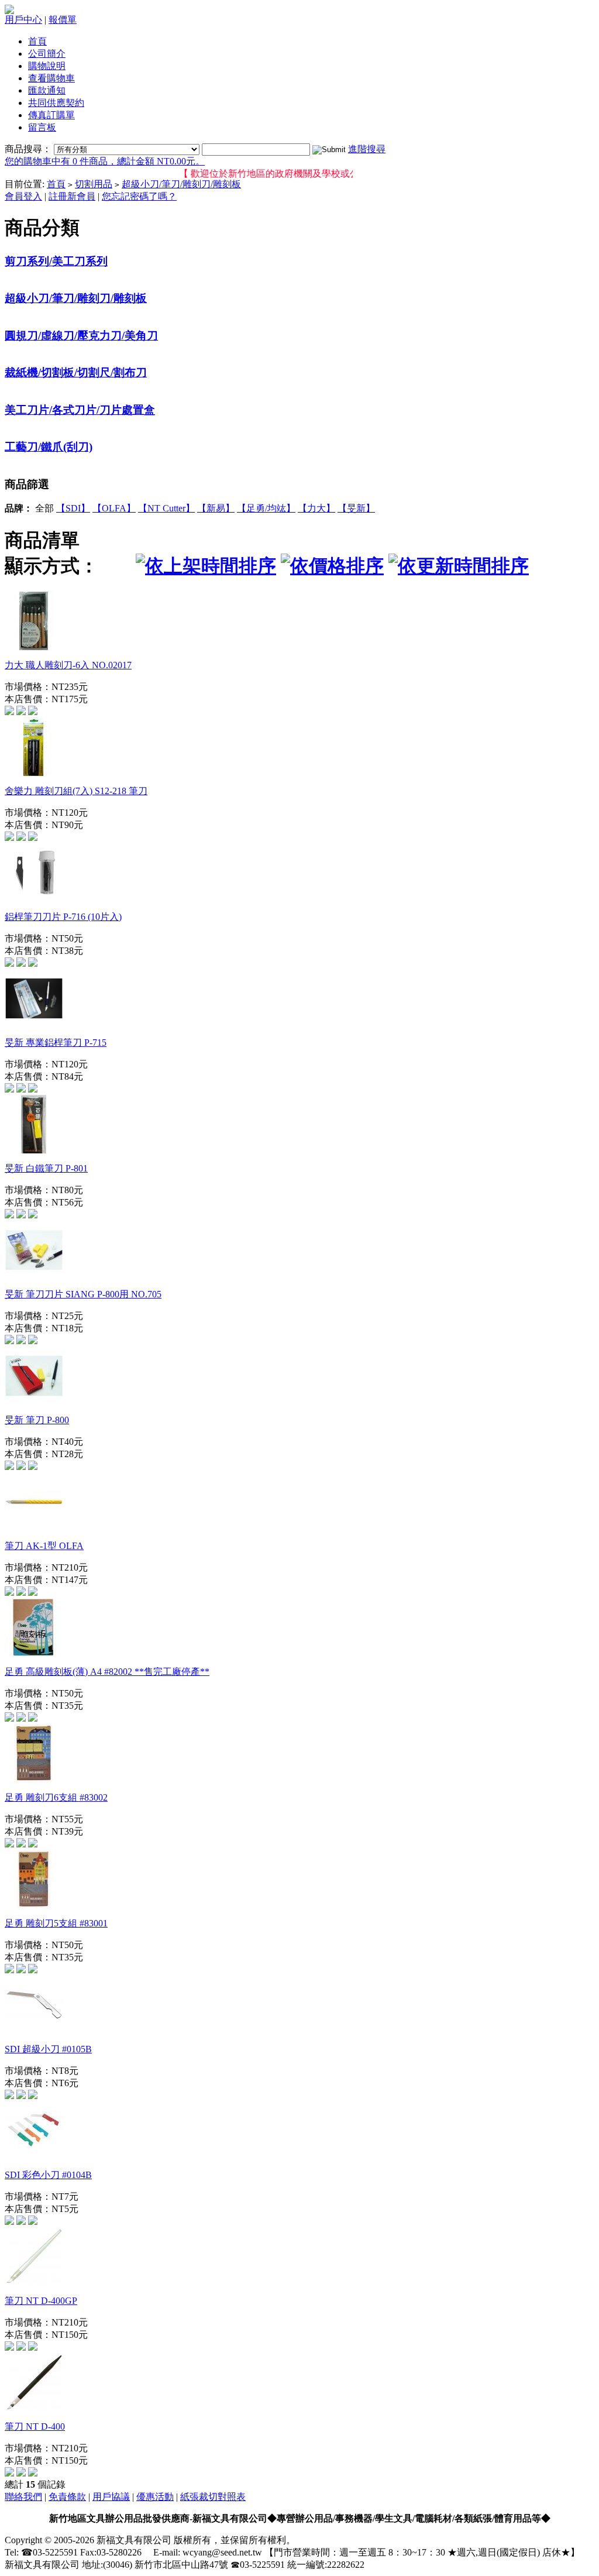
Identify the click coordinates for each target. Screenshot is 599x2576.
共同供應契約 (56, 103)
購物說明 (47, 66)
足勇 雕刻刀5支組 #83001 (56, 1923)
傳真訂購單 (51, 115)
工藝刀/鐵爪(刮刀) (49, 447)
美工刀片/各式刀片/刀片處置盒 (80, 410)
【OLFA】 (114, 508)
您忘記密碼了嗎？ (139, 196)
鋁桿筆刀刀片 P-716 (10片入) (63, 917)
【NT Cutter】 (166, 508)
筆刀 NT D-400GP (41, 2301)
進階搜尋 (367, 149)
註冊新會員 (72, 196)
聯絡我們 (23, 2497)
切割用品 (94, 184)
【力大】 (316, 508)
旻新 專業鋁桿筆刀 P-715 (56, 1043)
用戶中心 (23, 20)
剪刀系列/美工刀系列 (56, 261)
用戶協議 (111, 2497)
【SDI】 (73, 508)
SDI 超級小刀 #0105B (48, 2049)
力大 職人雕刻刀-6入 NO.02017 (68, 665)
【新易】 (216, 508)
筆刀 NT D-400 (35, 2426)
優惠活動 (155, 2497)
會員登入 (23, 196)
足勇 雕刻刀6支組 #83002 (56, 1797)
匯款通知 (47, 90)
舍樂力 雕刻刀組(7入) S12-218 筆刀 (76, 791)
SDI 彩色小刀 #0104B (48, 2175)
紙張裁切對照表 (213, 2497)
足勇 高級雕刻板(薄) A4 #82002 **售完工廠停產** (107, 1672)
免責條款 (67, 2497)
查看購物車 (51, 78)
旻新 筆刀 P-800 (37, 1420)
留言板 (42, 127)
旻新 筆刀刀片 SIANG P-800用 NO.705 (83, 1294)
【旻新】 (356, 508)
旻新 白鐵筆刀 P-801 (46, 1168)
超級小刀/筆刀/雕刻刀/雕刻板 (181, 184)
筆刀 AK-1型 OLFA (44, 1546)
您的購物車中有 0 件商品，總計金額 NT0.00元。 (105, 161)
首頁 (37, 41)
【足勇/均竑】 (266, 508)
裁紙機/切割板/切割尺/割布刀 (76, 372)
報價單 (63, 20)
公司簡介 (47, 54)
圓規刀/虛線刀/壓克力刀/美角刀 (81, 336)
